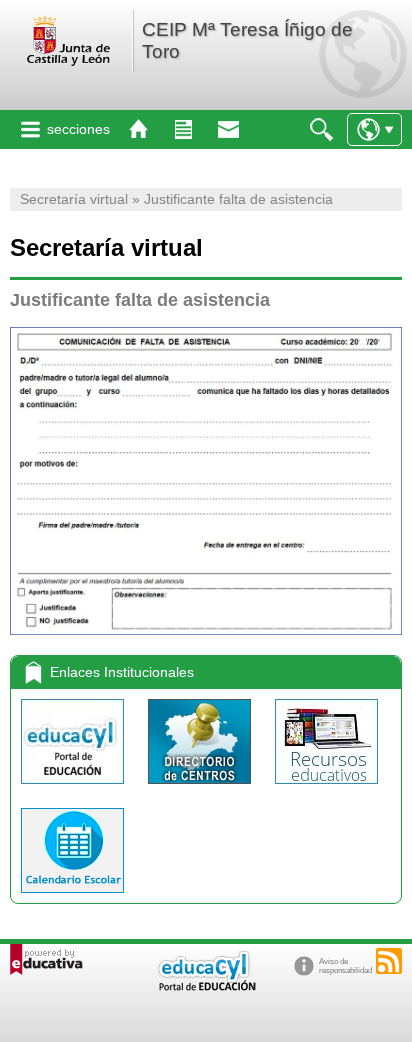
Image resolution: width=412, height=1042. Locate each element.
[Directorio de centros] (201, 788)
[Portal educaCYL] (74, 788)
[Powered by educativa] (46, 959)
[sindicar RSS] (389, 961)
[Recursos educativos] (326, 788)
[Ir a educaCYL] (206, 986)
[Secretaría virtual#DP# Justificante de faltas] (206, 481)
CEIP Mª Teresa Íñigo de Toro (247, 40)
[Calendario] (72, 897)
